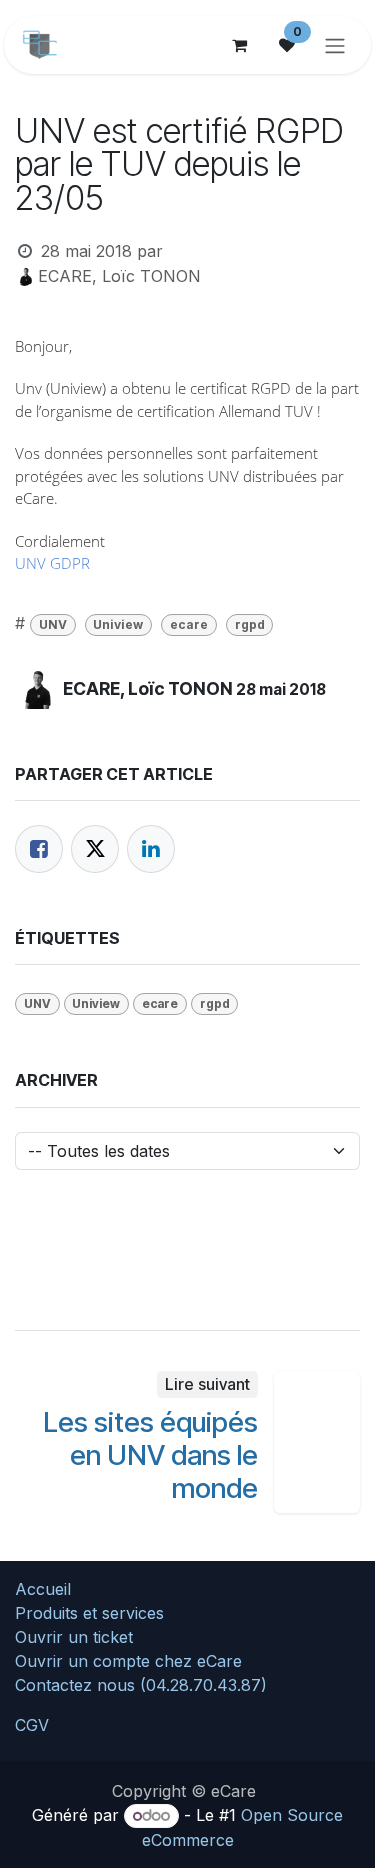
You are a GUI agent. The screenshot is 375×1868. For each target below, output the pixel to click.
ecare (189, 624)
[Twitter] (95, 849)
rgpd (250, 624)
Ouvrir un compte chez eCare (128, 1661)
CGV (32, 1725)
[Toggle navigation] (335, 45)
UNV (53, 624)
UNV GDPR (52, 563)
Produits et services (89, 1613)
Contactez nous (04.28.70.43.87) (141, 1685)
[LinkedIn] (151, 849)
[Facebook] (39, 849)
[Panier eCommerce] (239, 45)
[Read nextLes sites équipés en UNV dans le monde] (317, 1442)
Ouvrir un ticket (74, 1637)
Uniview (118, 624)
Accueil (43, 1589)
